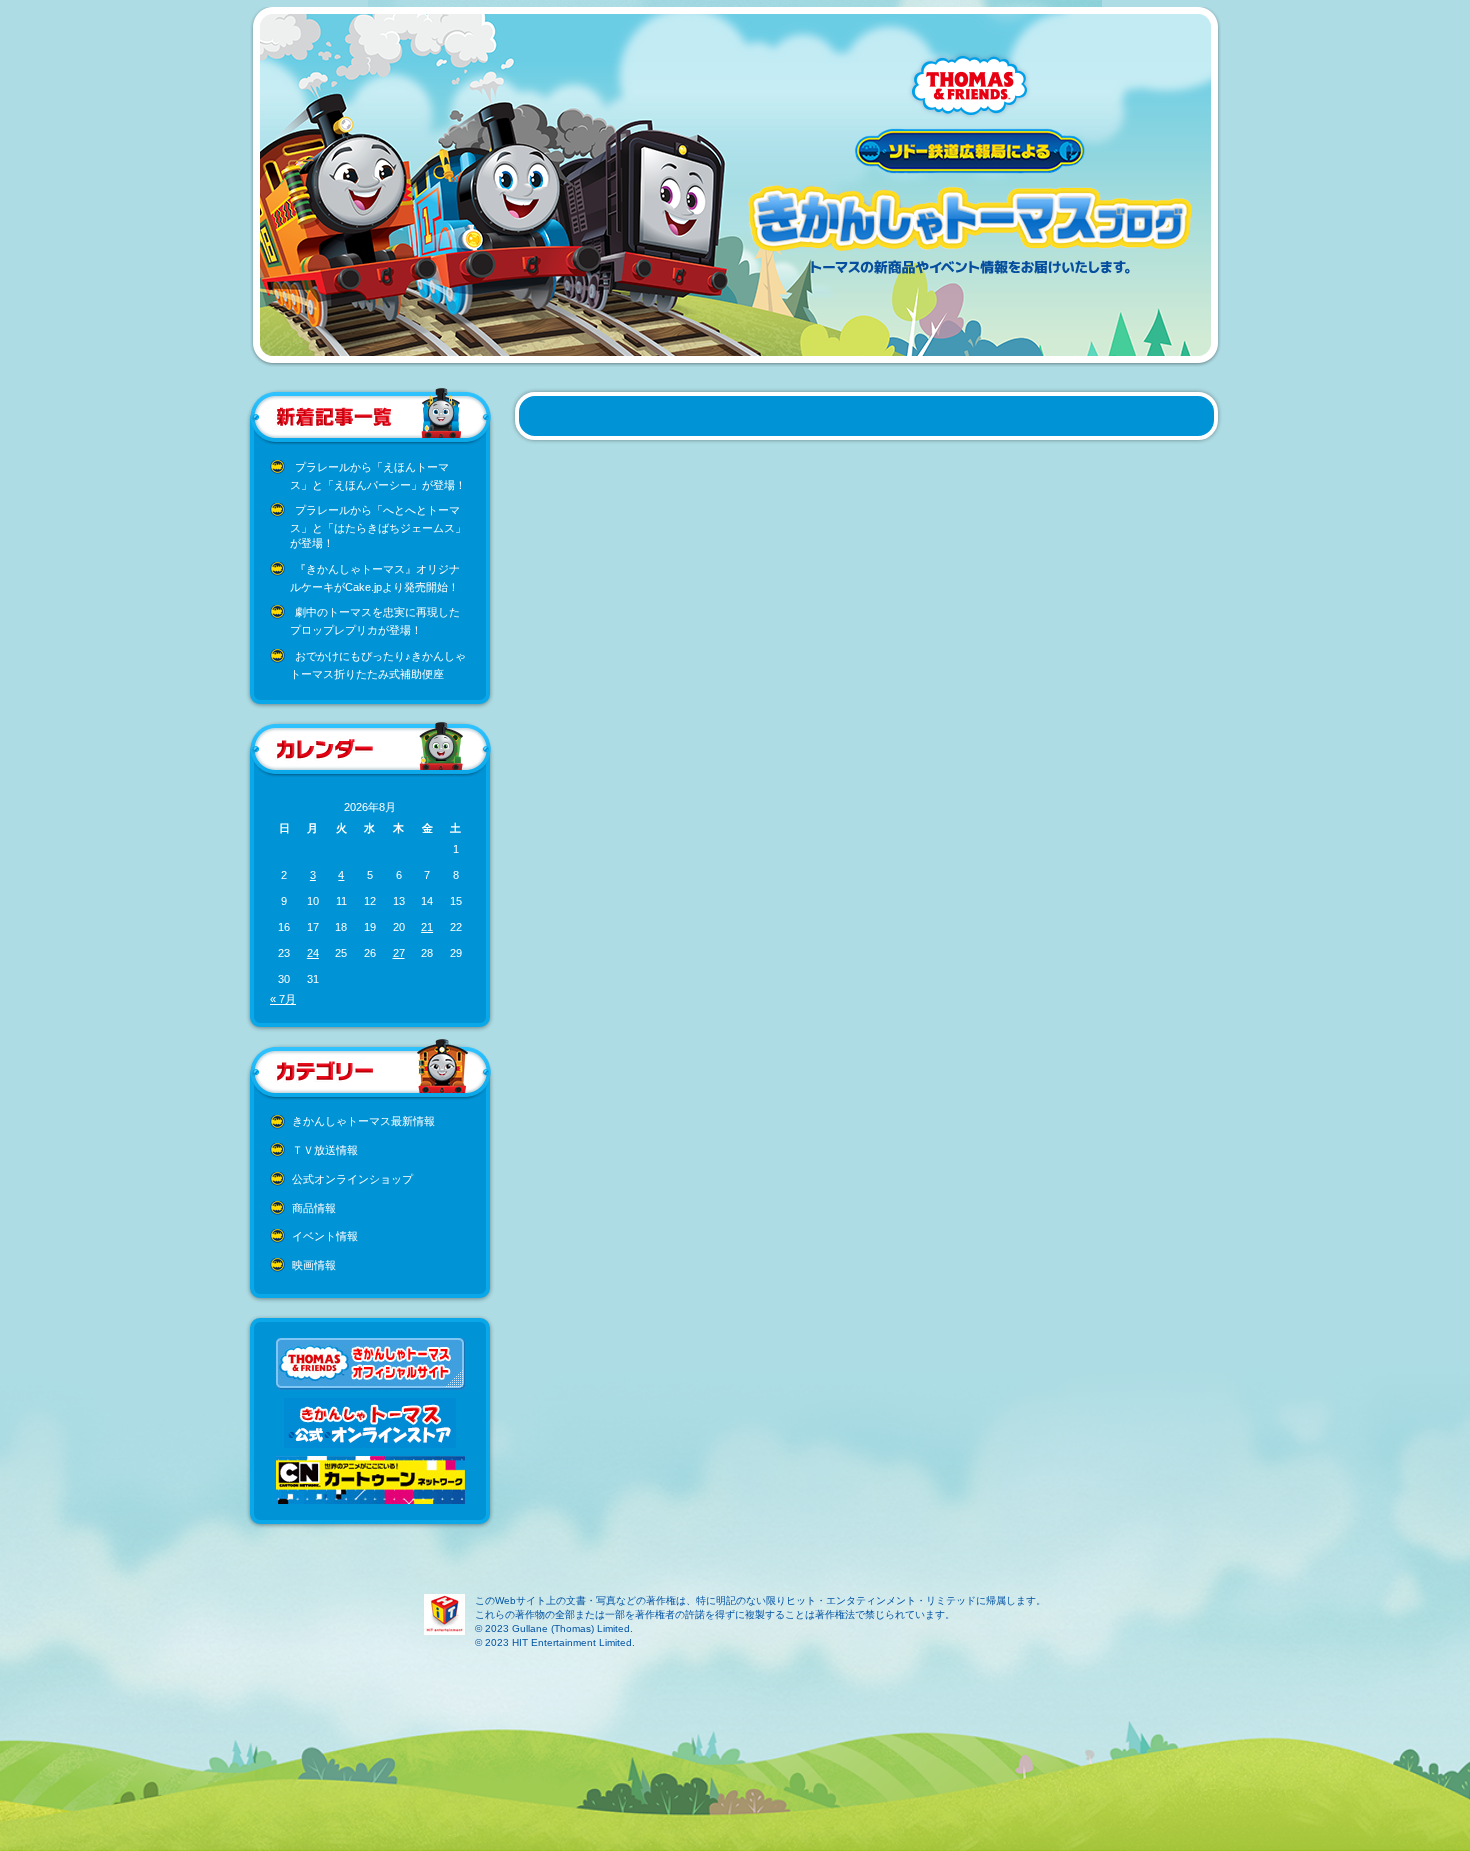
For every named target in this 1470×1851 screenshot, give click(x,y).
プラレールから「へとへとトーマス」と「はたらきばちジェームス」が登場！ (378, 526)
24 (313, 953)
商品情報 (314, 1208)
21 (427, 927)
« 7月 (283, 999)
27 (399, 953)
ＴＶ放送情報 (325, 1150)
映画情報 (314, 1265)
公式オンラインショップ (352, 1179)
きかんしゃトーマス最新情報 (363, 1121)
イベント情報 (325, 1236)
